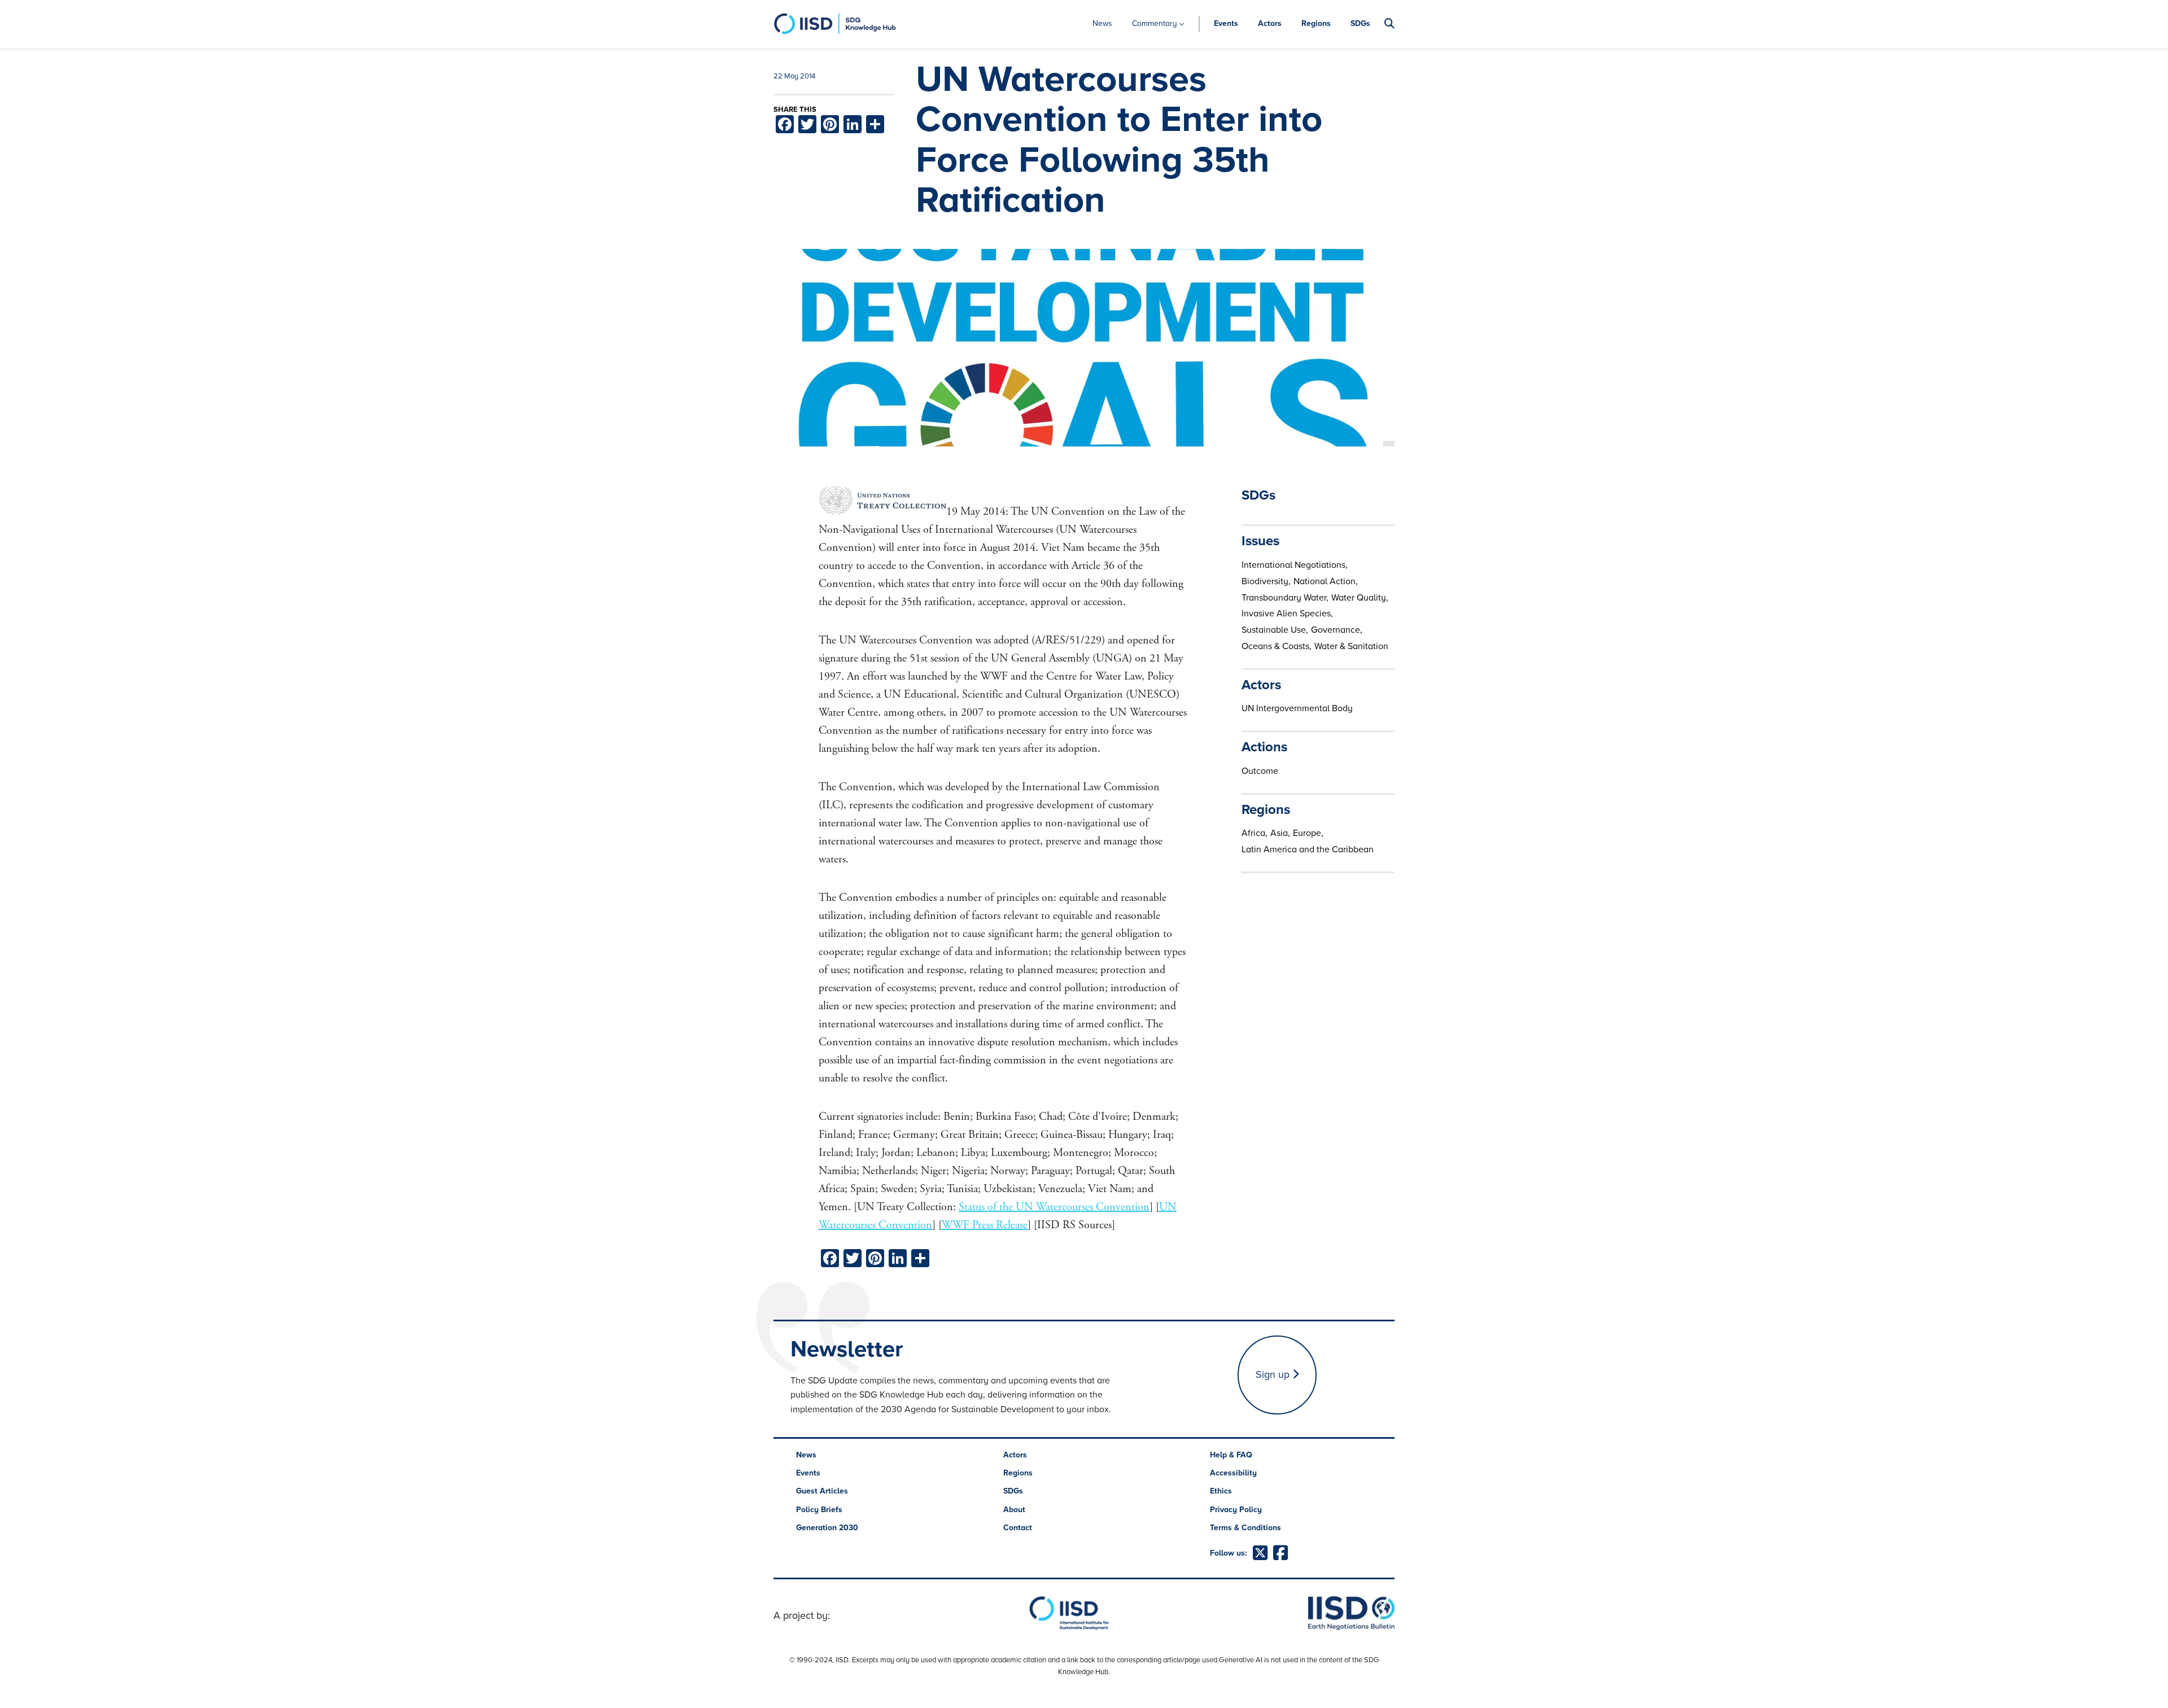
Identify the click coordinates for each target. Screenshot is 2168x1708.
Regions (1316, 23)
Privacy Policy (1236, 1510)
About (1014, 1510)
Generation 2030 (827, 1528)
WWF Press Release (985, 1225)
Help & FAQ (1231, 1455)
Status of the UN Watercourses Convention (1054, 1207)
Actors (1270, 23)
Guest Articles (822, 1491)
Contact (1018, 1528)
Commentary (1155, 23)
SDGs (1360, 23)
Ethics (1221, 1491)
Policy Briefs (819, 1510)
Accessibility (1233, 1473)
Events (1226, 23)
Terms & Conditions (1245, 1528)
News (1102, 23)
